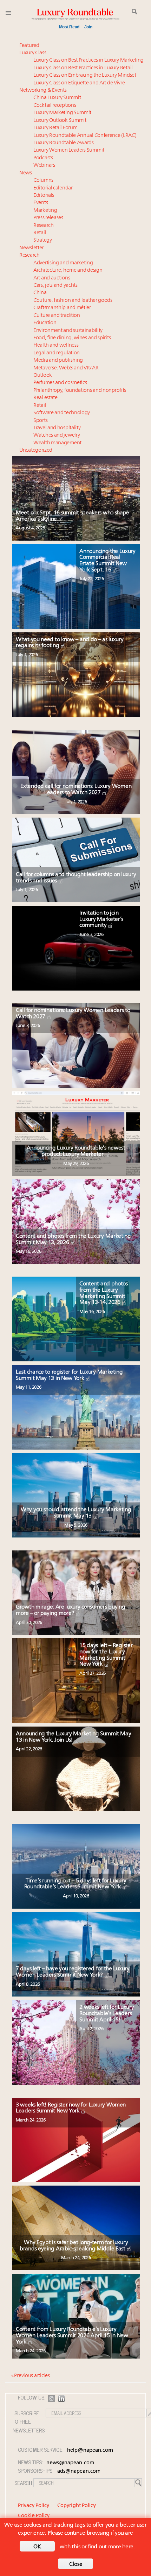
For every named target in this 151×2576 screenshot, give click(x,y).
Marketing (45, 211)
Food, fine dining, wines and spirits (72, 338)
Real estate (45, 398)
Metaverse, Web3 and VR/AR (66, 368)
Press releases (48, 218)
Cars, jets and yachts (55, 286)
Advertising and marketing (63, 263)
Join (88, 27)
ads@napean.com (79, 2471)
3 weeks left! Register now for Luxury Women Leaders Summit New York (71, 2108)
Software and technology (62, 413)
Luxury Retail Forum (55, 128)
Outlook (43, 376)
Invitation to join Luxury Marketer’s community (101, 919)
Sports (40, 421)
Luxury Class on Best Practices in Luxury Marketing (88, 60)
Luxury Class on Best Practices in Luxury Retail (83, 68)
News (26, 173)
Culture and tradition (57, 316)
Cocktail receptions (55, 106)
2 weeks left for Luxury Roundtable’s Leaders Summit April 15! (107, 2013)
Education (45, 323)
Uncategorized (36, 450)
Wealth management (57, 443)
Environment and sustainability (68, 331)
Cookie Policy (34, 2516)
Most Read (69, 27)
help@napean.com (90, 2450)
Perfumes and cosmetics (60, 383)
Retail (40, 233)
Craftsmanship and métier (62, 308)
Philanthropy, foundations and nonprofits (80, 391)
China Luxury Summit (57, 98)
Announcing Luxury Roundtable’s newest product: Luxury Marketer (76, 1151)
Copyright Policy (77, 2506)
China (40, 293)
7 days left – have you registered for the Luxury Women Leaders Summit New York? (73, 1972)
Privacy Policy (34, 2506)
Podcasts (43, 158)
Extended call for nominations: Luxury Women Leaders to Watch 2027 (76, 790)
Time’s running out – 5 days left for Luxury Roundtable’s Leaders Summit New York (75, 1884)
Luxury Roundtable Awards (64, 143)
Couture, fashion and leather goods (73, 301)
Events (41, 203)
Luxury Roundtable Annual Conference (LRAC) (85, 136)
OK (37, 2547)
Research (44, 226)
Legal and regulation (57, 353)
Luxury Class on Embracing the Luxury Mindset (85, 75)
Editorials (44, 196)
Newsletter (31, 248)
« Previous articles (30, 2376)
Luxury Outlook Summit (60, 121)
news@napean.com (70, 2463)
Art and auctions (52, 278)
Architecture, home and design (68, 270)
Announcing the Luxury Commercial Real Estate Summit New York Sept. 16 (107, 561)
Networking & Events (43, 91)
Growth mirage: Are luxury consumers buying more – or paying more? (70, 1610)
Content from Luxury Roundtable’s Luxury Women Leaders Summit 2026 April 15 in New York (72, 2336)
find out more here (111, 2547)
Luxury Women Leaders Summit (69, 150)
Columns (43, 180)
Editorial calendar (53, 188)
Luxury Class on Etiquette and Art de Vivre (79, 83)
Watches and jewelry (57, 435)
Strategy (43, 240)
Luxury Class (33, 53)
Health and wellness (56, 345)
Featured (29, 46)
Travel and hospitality (57, 428)
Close (76, 2564)
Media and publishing (58, 360)
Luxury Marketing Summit (62, 113)
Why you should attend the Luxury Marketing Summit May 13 (76, 1513)
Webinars (44, 165)
